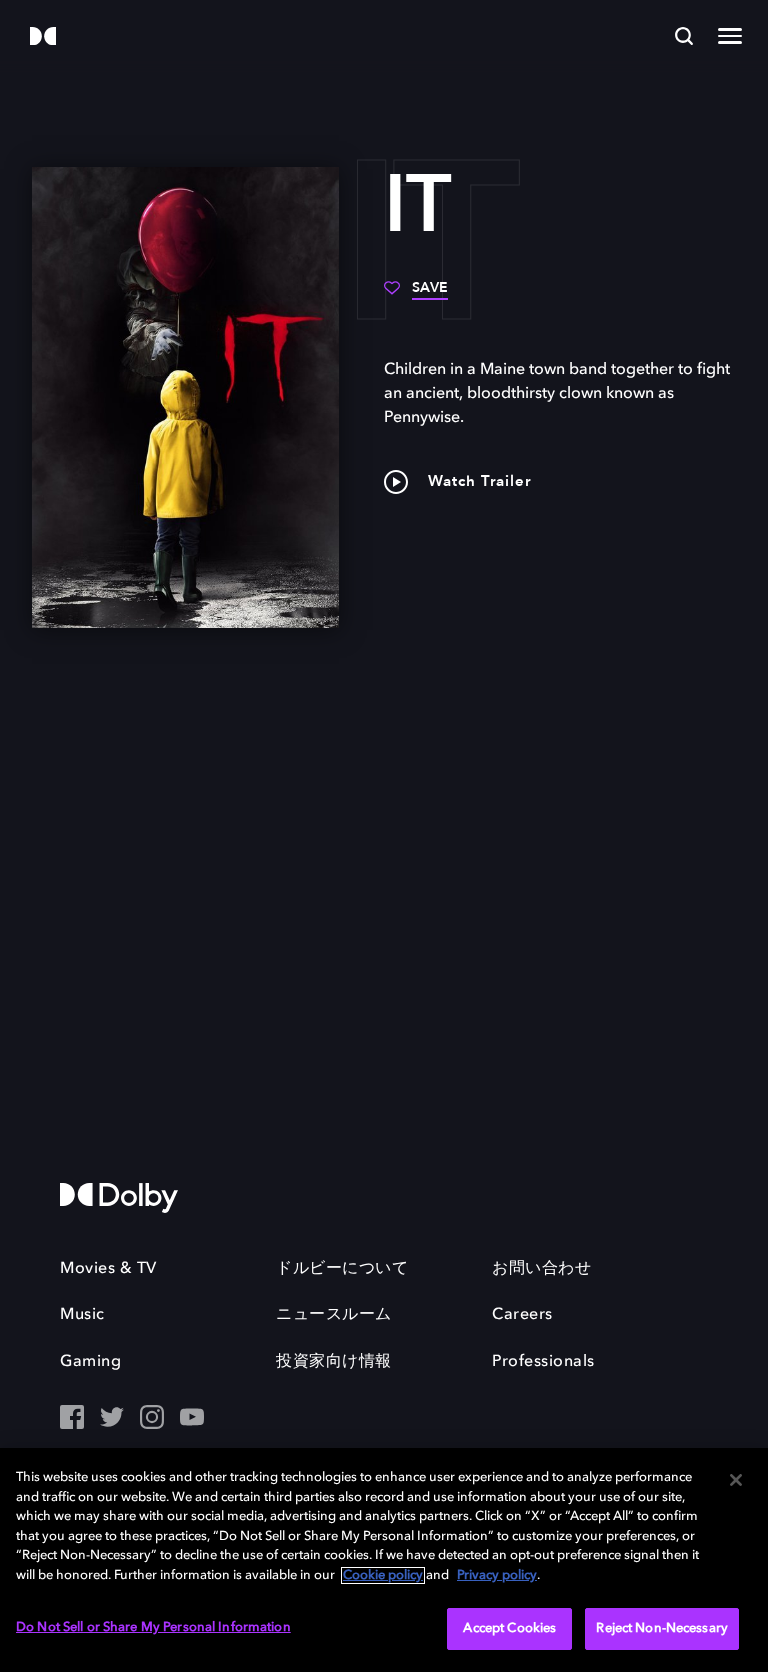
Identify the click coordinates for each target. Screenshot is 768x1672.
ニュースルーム (334, 1315)
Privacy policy (497, 1575)
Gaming (90, 1362)
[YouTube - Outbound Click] (192, 1419)
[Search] (684, 36)
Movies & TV (108, 1269)
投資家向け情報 (334, 1362)
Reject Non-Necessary (662, 1628)
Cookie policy (383, 1575)
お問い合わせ (541, 1269)
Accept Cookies (509, 1628)
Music (82, 1315)
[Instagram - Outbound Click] (152, 1419)
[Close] (736, 1480)
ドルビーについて (342, 1269)
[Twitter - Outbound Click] (112, 1419)
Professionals (543, 1362)
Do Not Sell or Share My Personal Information (153, 1627)
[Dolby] (43, 37)
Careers (522, 1315)
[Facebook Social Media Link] (72, 1419)
